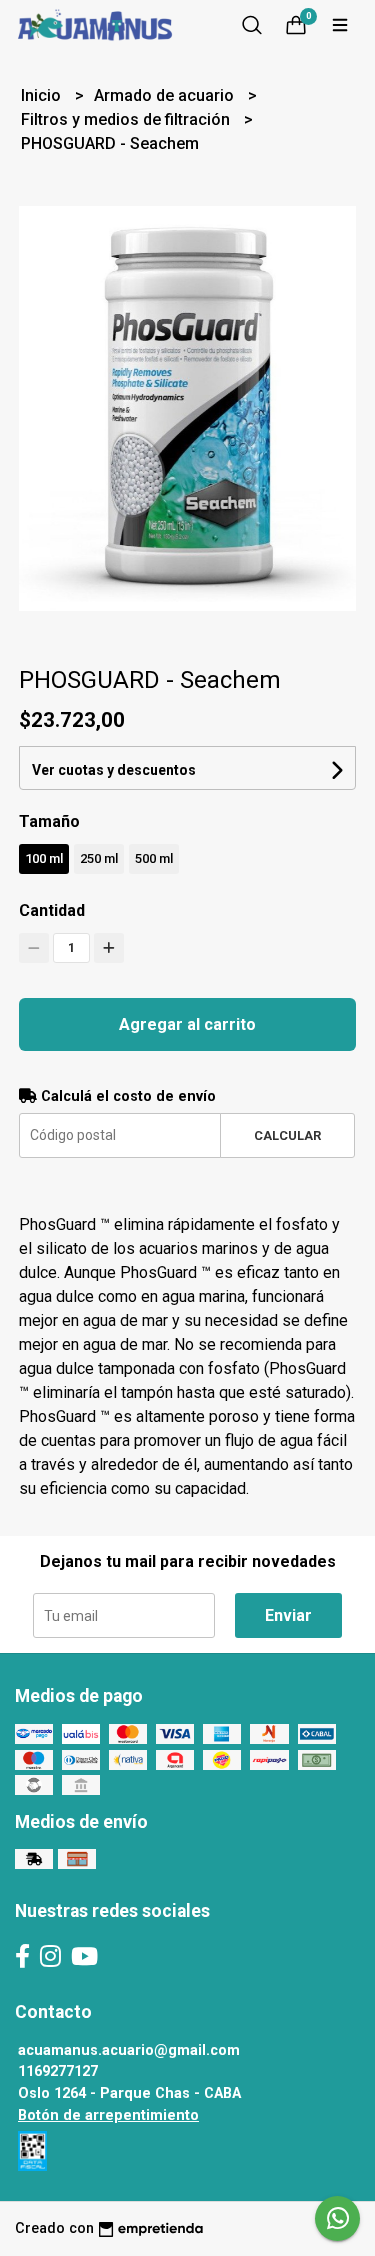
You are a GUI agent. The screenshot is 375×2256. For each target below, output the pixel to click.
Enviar (288, 1615)
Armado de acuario (166, 95)
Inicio (43, 95)
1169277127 (58, 2071)
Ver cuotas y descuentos (114, 770)
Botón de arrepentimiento (108, 2115)
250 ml (99, 858)
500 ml (154, 858)
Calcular (287, 1135)
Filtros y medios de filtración (127, 119)
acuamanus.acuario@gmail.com (129, 2050)
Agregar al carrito (187, 1024)
